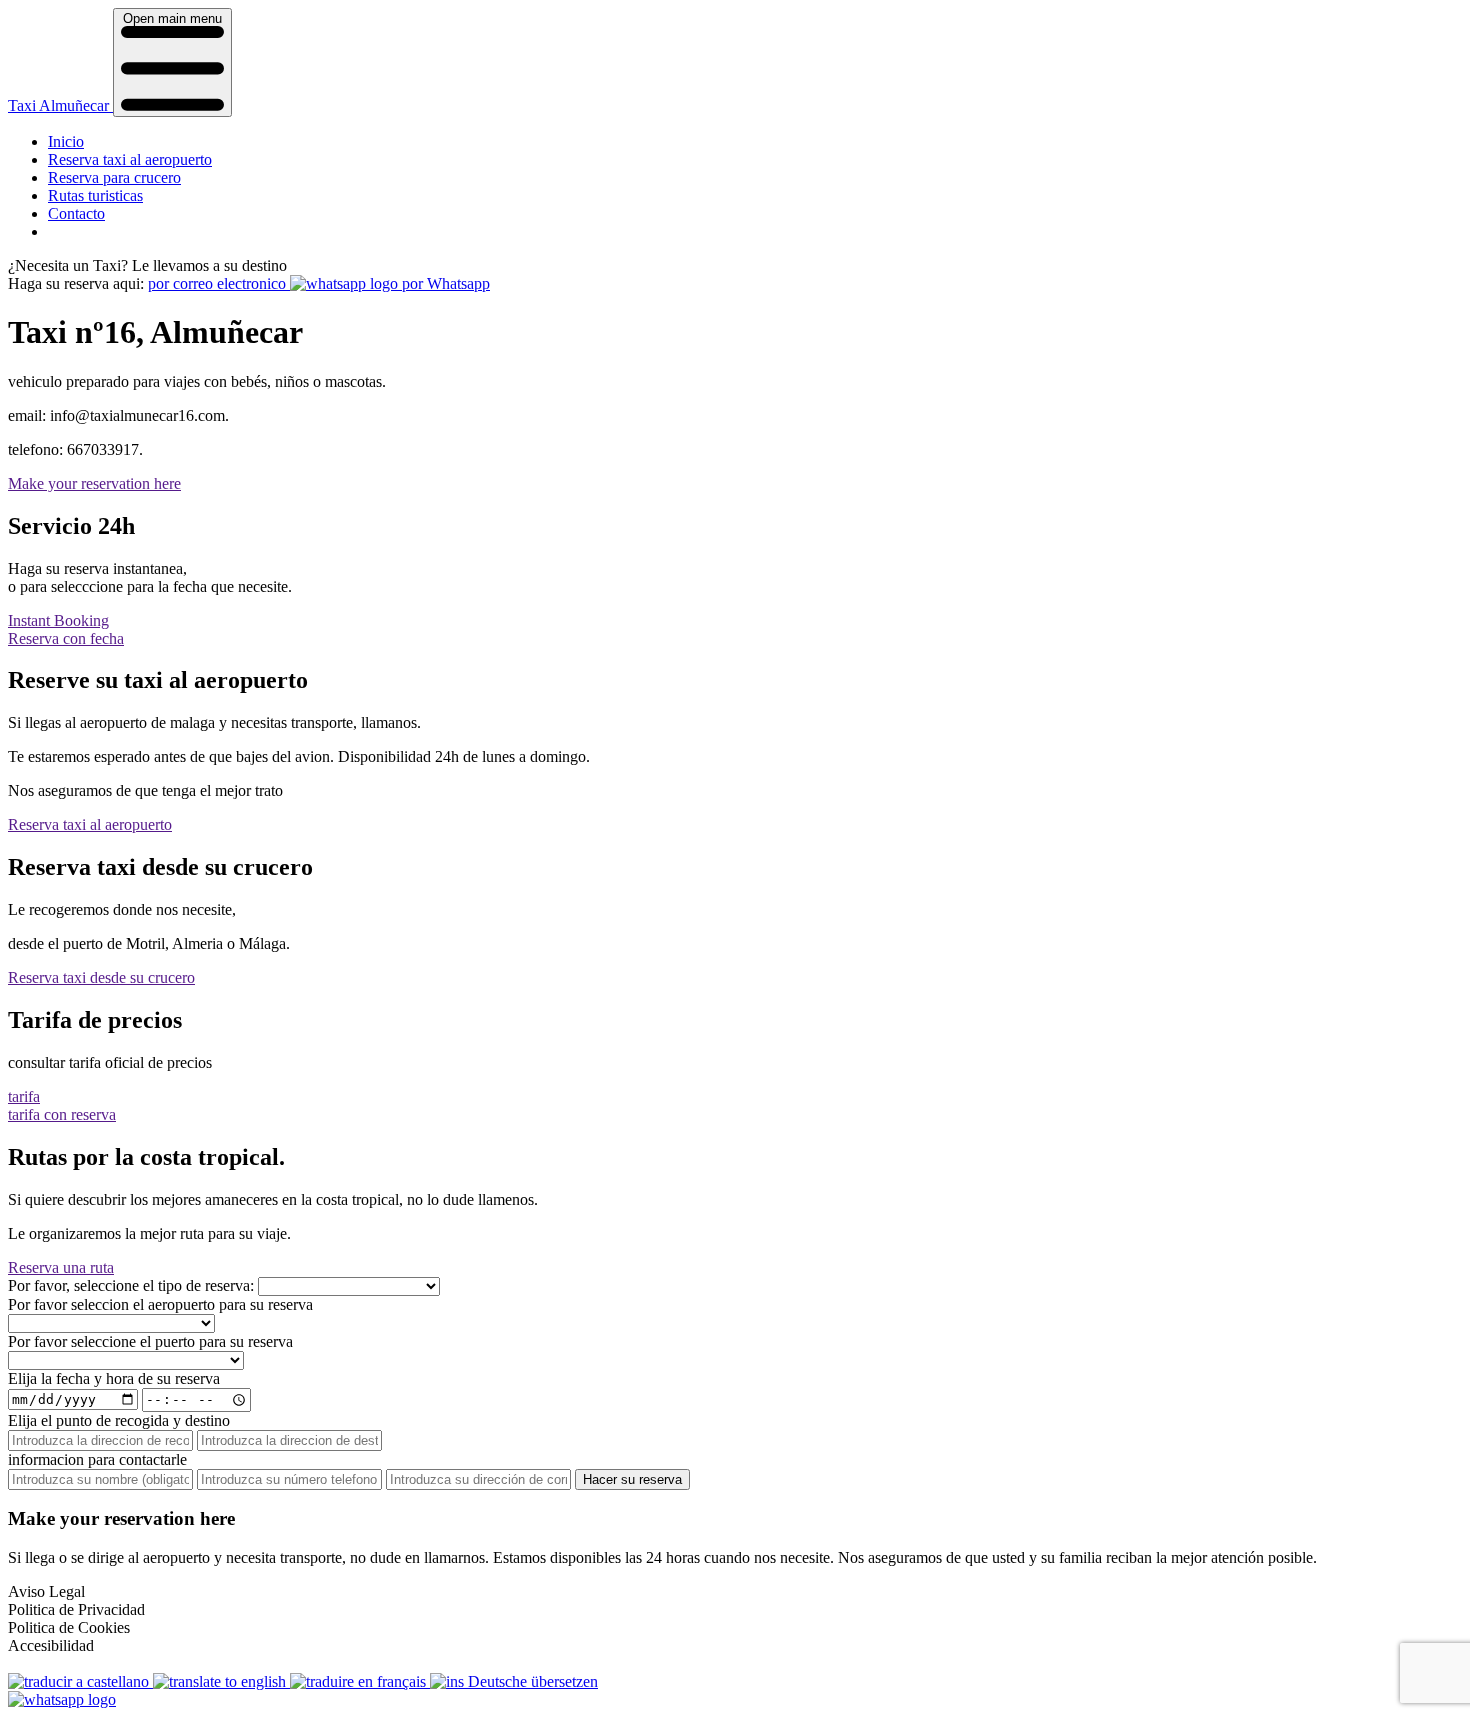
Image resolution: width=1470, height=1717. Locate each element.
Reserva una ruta (61, 1267)
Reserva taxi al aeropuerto (130, 159)
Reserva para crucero (114, 177)
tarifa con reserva (62, 1114)
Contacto (76, 213)
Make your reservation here (94, 483)
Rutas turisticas (95, 195)
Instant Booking (58, 620)
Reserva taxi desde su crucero (101, 977)
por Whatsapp (444, 283)
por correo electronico (219, 283)
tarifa (24, 1096)
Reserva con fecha (66, 638)
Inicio (66, 141)
